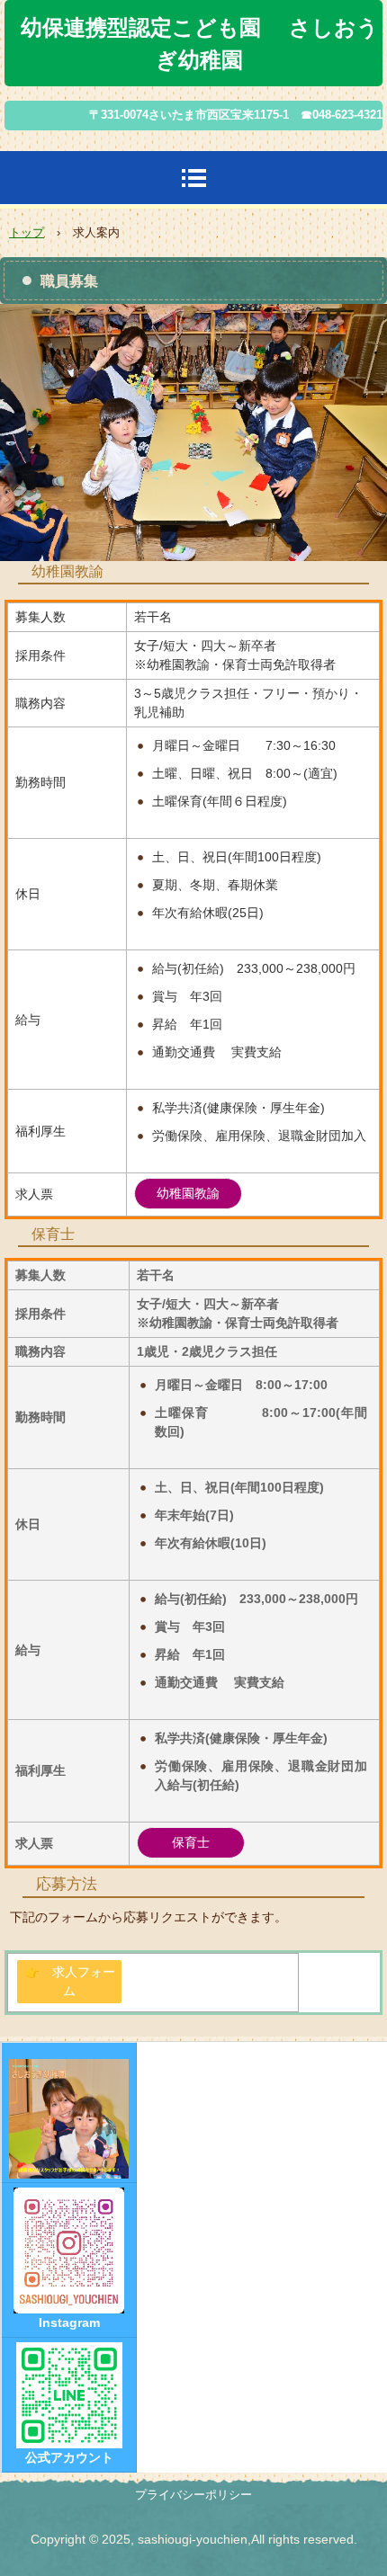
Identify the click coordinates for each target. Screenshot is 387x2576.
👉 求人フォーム (70, 1981)
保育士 (191, 1842)
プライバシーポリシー (193, 2495)
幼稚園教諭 (188, 1193)
